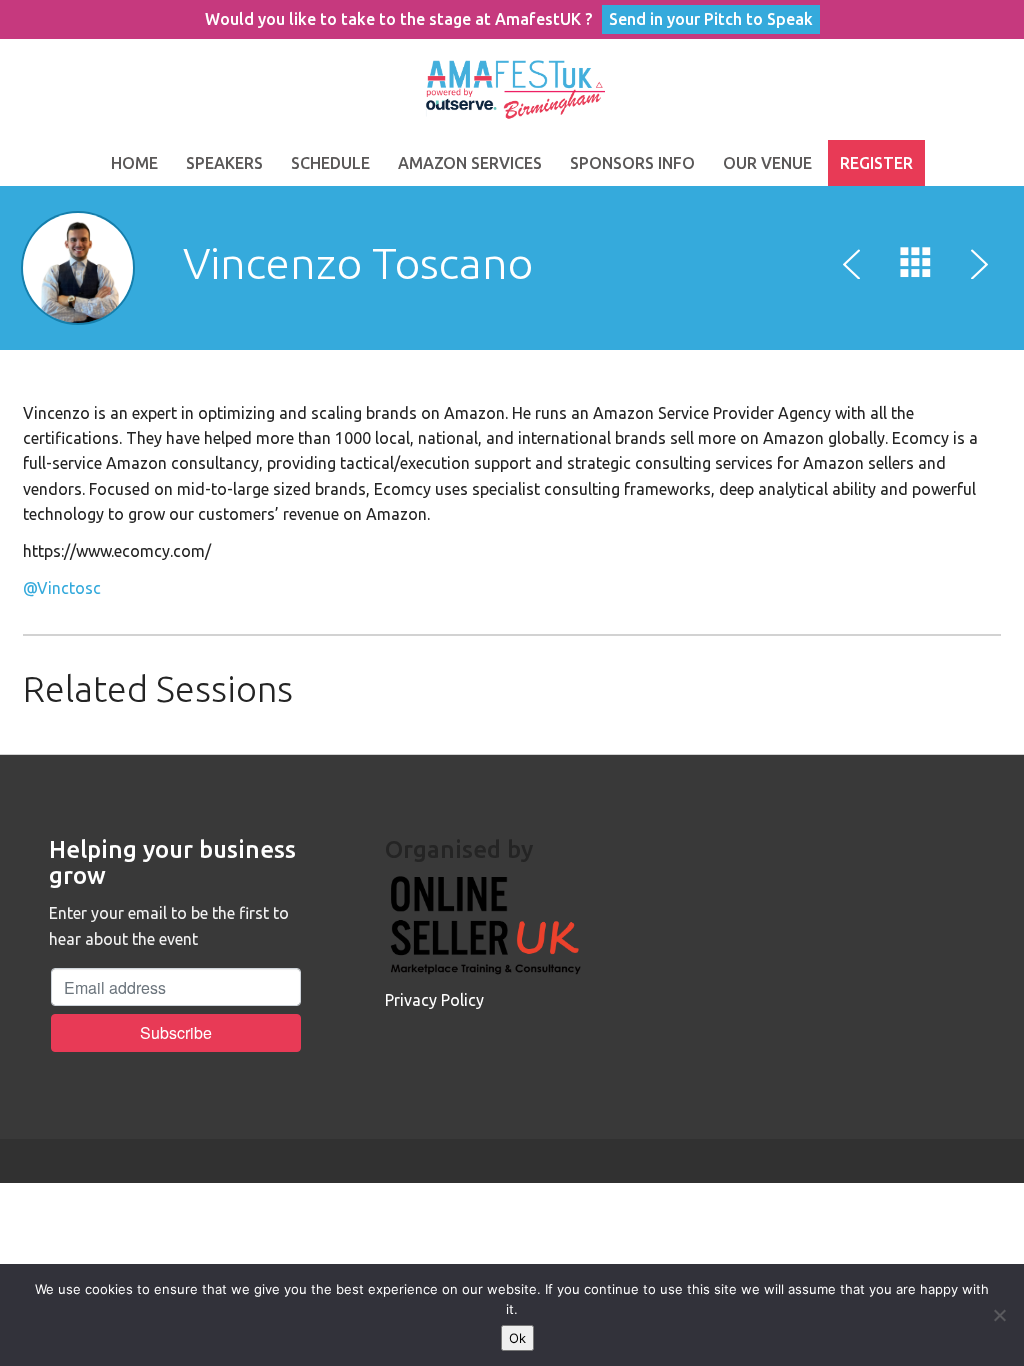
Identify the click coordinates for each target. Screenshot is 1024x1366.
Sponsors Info (632, 163)
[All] (916, 267)
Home (134, 163)
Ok (517, 1338)
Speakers (224, 163)
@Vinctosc (62, 588)
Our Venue (767, 163)
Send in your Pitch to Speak (711, 19)
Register (876, 163)
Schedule (330, 163)
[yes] (999, 1315)
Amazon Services (470, 163)
